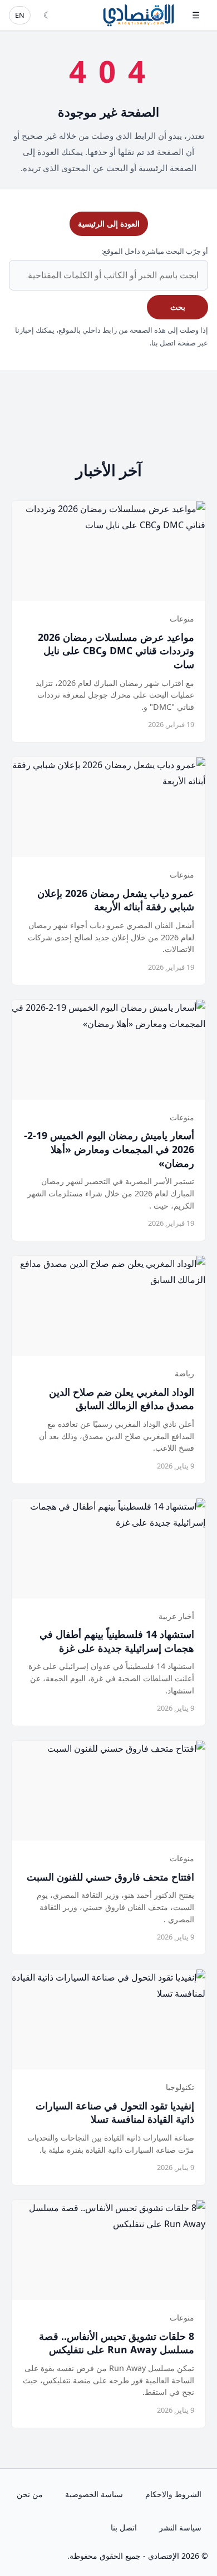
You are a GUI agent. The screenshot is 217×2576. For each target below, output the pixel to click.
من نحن (30, 2494)
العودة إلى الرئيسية (109, 224)
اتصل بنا (124, 2527)
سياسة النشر (180, 2527)
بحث (178, 307)
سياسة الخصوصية (94, 2494)
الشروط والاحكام (173, 2494)
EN (20, 15)
